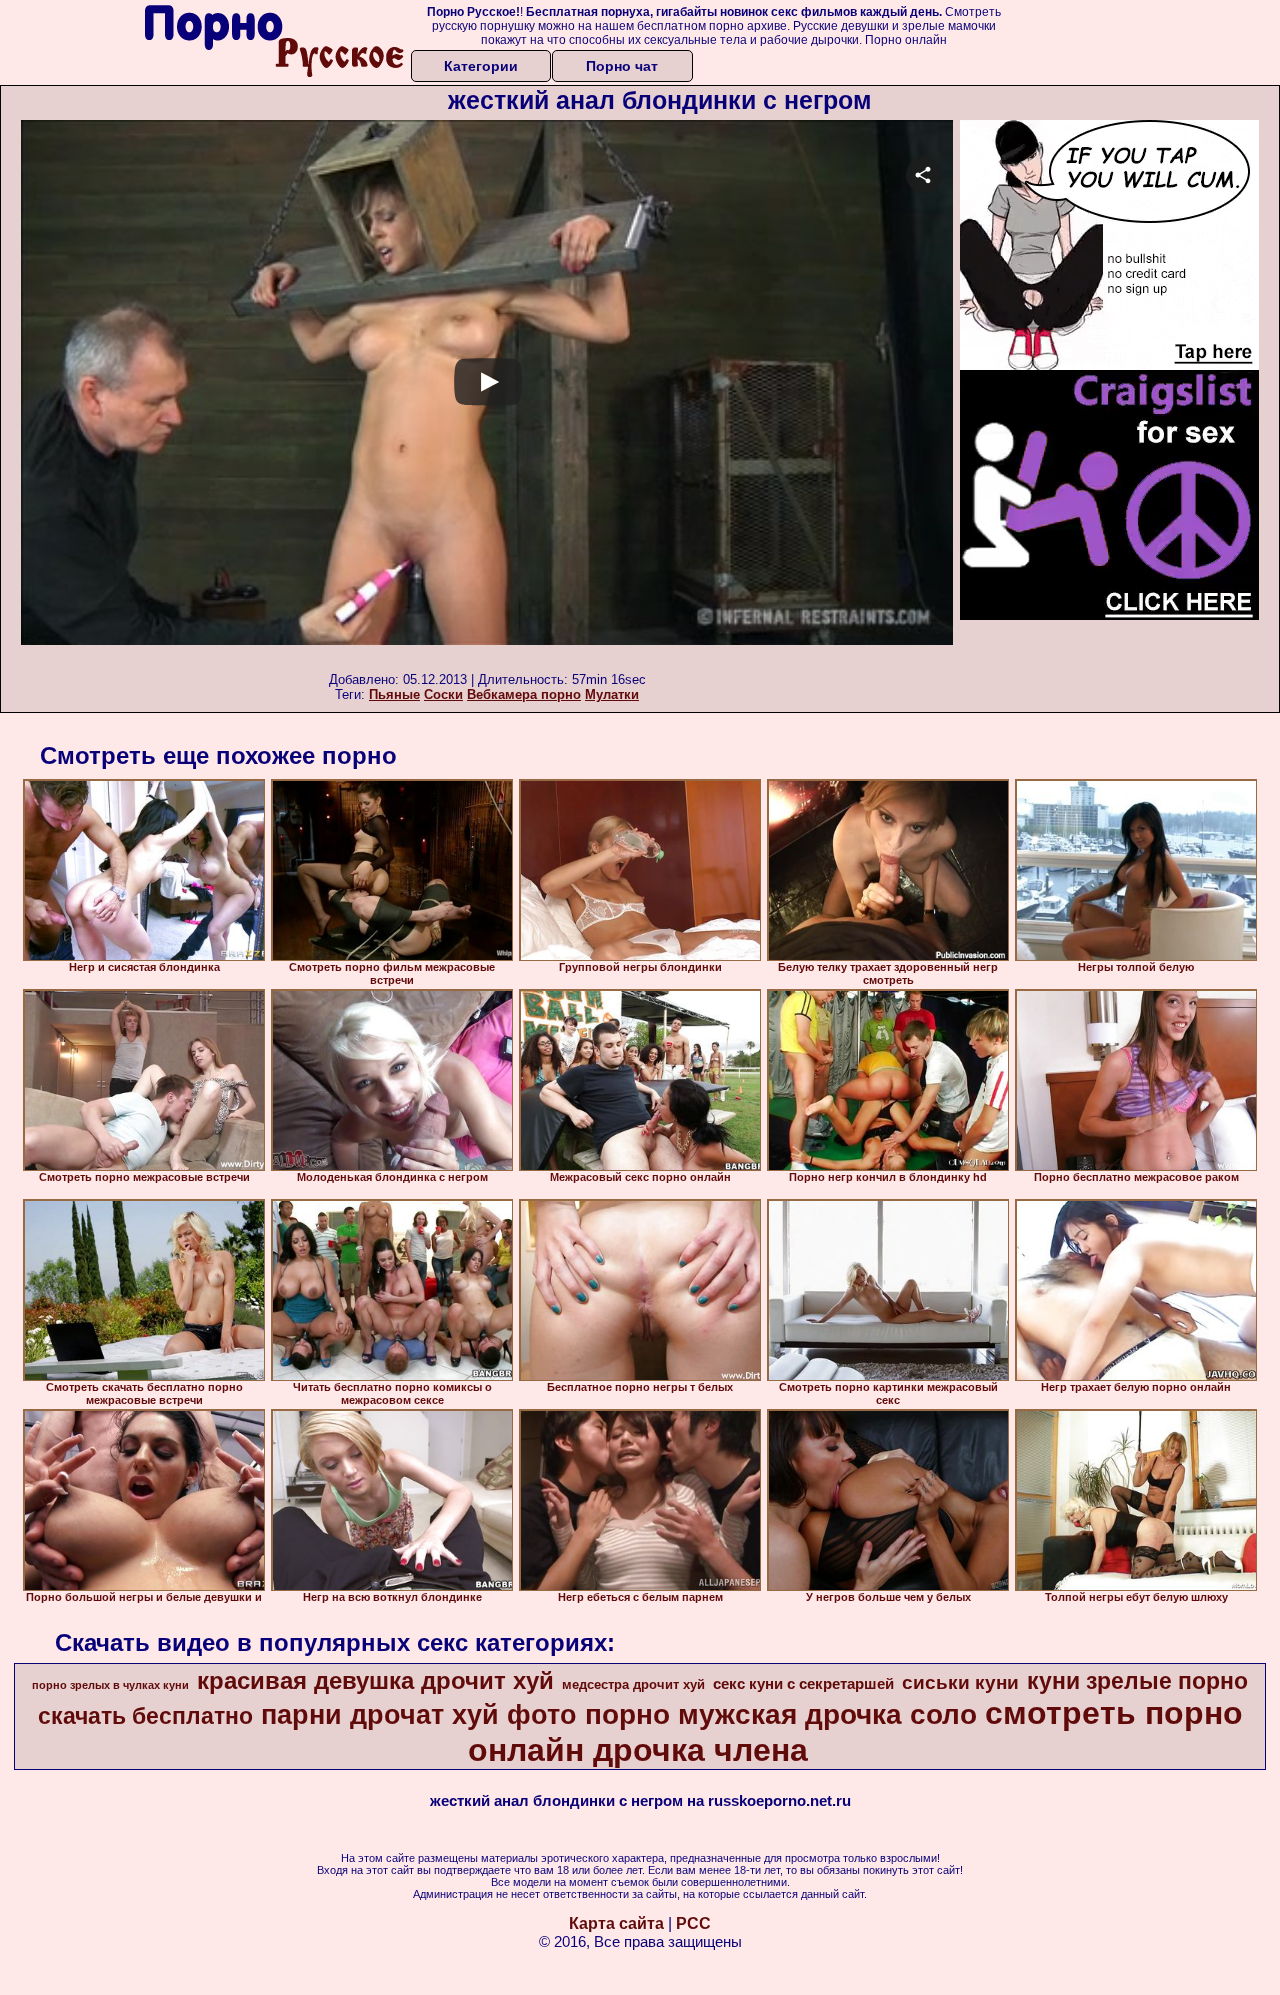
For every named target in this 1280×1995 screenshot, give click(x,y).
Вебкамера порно (524, 694)
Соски (443, 694)
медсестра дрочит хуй (633, 1684)
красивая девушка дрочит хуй (375, 1680)
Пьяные (394, 694)
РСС (693, 1923)
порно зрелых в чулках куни (110, 1685)
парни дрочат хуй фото (419, 1715)
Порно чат (622, 66)
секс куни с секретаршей (803, 1684)
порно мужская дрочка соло (781, 1714)
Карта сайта (616, 1923)
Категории (481, 66)
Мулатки (612, 694)
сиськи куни (960, 1682)
